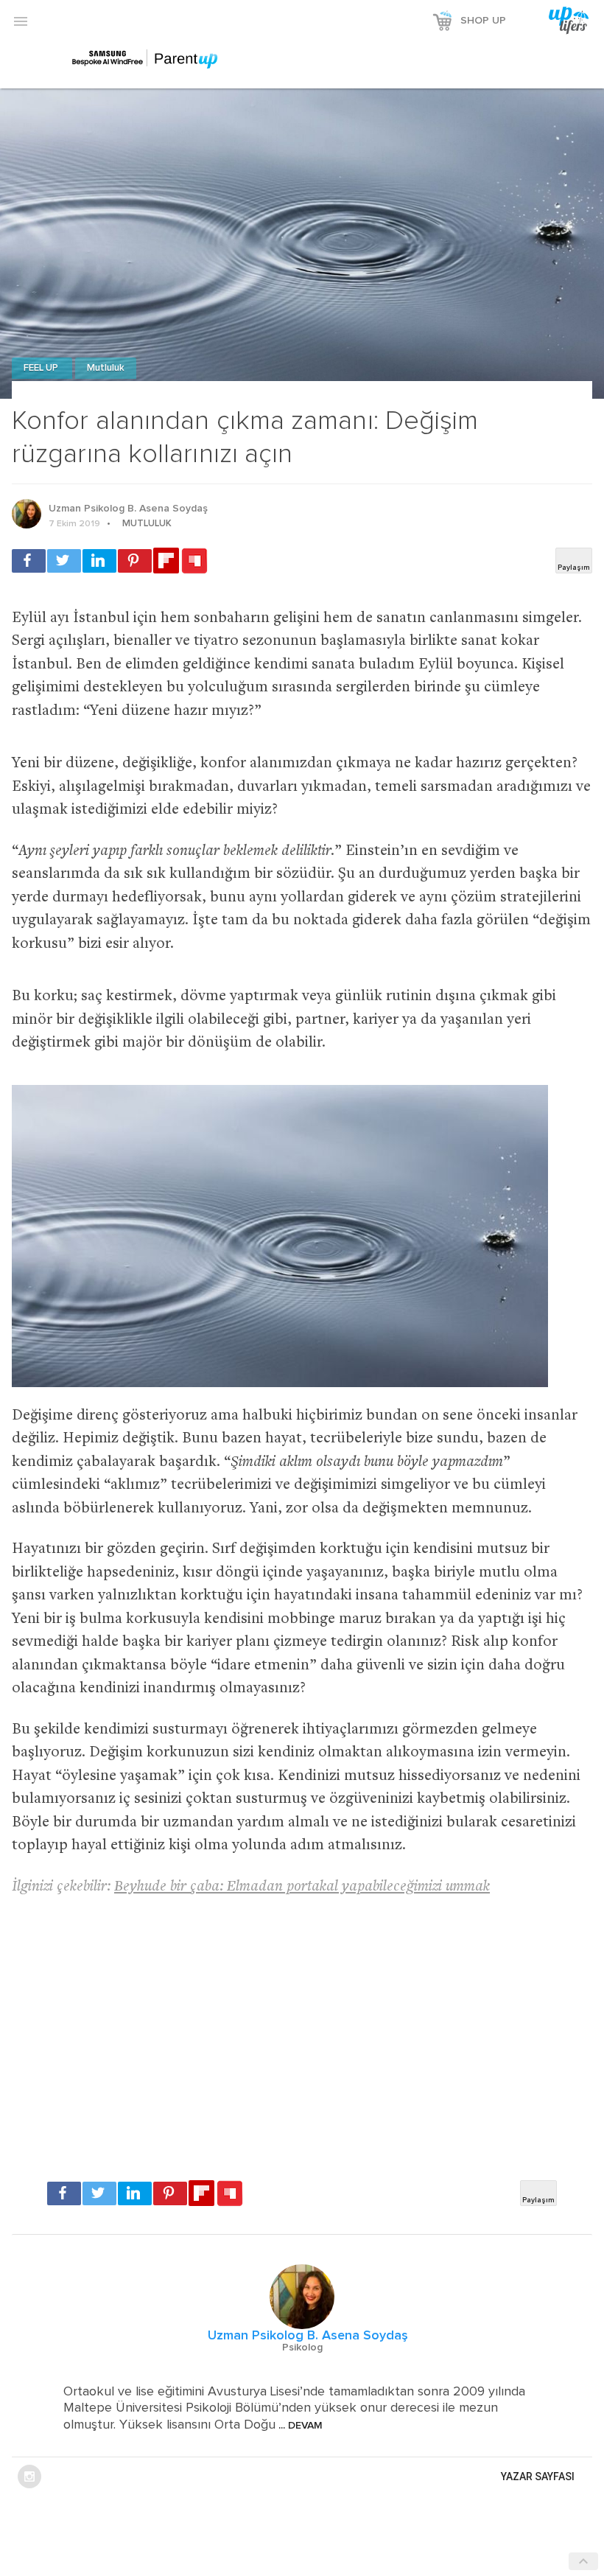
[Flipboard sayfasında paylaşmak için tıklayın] (166, 561)
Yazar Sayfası (538, 2476)
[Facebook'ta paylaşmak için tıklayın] (29, 561)
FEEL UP (42, 368)
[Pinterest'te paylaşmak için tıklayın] (135, 561)
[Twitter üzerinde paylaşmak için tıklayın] (64, 561)
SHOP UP (483, 21)
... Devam (299, 2426)
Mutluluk (106, 368)
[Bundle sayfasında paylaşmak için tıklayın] (194, 562)
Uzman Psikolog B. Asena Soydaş (128, 509)
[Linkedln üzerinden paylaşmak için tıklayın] (99, 561)
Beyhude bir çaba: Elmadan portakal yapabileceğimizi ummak (302, 1887)
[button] (21, 21)
